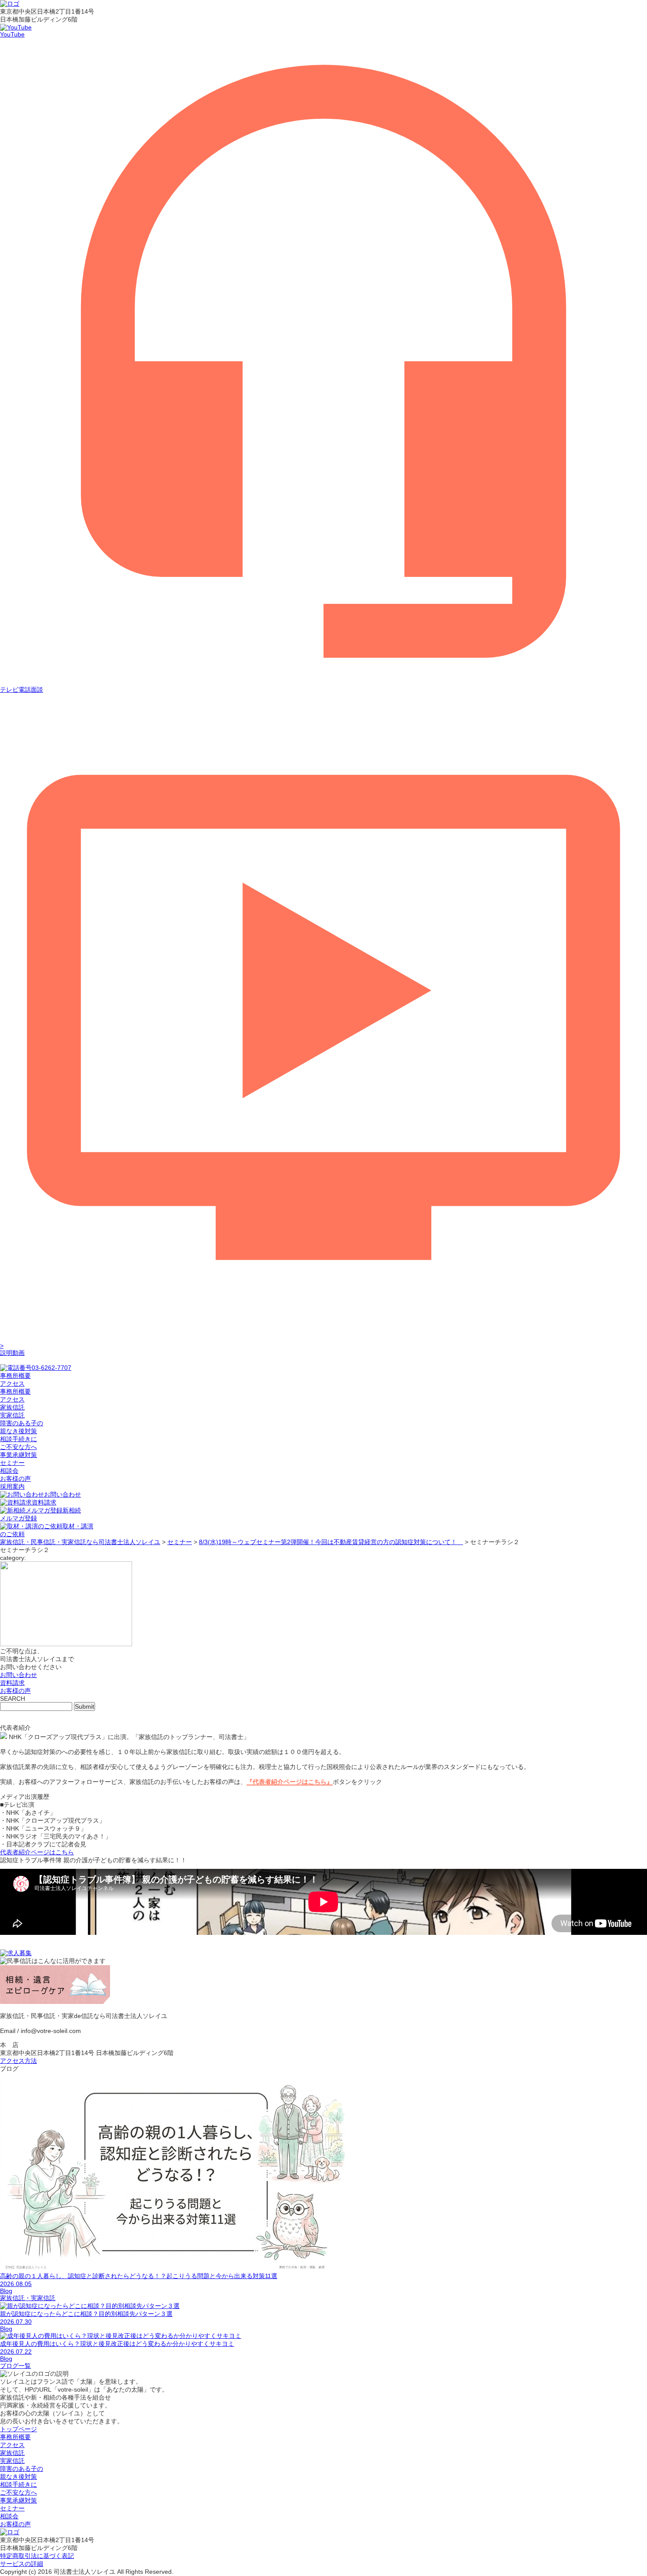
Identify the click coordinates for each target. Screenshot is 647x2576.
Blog (6, 2291)
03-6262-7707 (51, 1368)
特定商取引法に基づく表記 (37, 2556)
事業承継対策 (18, 1455)
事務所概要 (15, 1391)
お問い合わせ (62, 1494)
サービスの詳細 (22, 2564)
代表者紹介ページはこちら (37, 1852)
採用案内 (12, 1486)
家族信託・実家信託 (28, 2298)
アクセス (12, 1399)
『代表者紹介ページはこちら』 (290, 1782)
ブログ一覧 (15, 2366)
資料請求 (44, 1502)
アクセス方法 (18, 2061)
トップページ (18, 2429)
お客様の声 (15, 1479)
